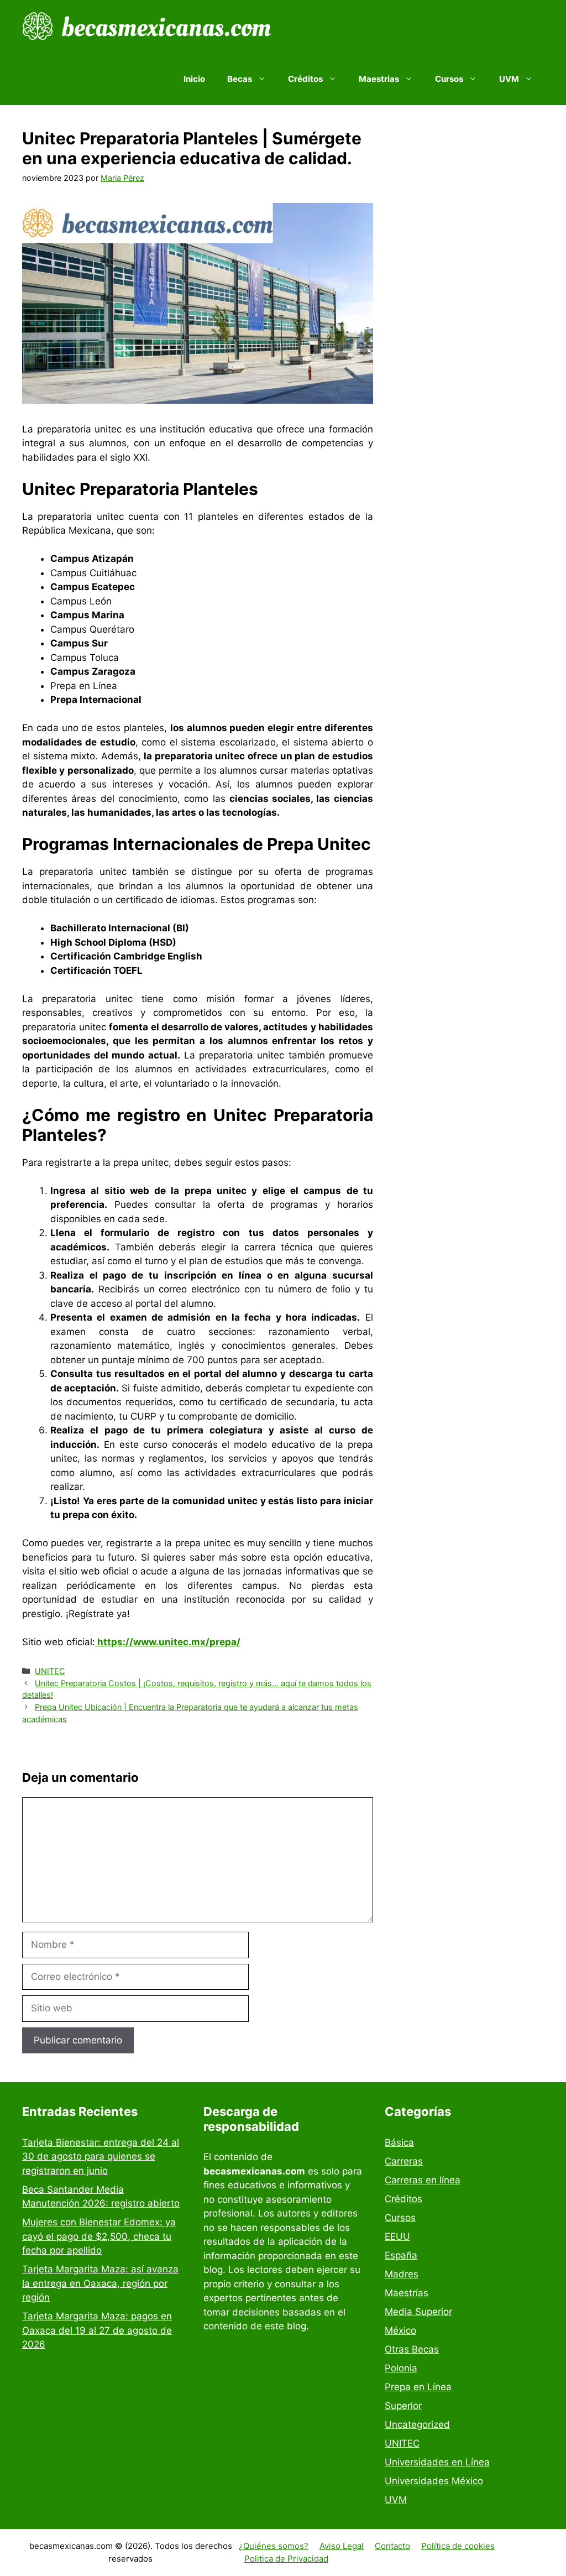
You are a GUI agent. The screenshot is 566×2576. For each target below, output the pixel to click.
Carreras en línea (423, 2180)
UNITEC (50, 1671)
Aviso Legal (342, 2546)
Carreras (404, 2161)
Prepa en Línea (418, 2387)
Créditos (403, 2199)
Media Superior (418, 2312)
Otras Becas (412, 2349)
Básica (399, 2142)
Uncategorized (417, 2424)
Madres (402, 2274)
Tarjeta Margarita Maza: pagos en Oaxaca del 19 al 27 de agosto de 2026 (97, 2330)
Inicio (194, 79)
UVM (396, 2500)
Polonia (401, 2368)
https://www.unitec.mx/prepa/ (168, 1642)
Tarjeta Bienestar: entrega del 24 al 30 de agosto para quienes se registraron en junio (101, 2157)
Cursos (400, 2218)
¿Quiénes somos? (274, 2546)
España (401, 2255)
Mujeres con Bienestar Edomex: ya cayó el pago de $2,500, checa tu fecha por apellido (99, 2236)
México (400, 2330)
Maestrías (407, 2293)
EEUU (397, 2236)
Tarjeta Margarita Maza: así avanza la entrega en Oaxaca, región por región (100, 2283)
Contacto (392, 2546)
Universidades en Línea (437, 2462)
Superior (403, 2406)
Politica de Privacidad (286, 2559)
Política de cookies (458, 2546)
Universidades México (434, 2481)
